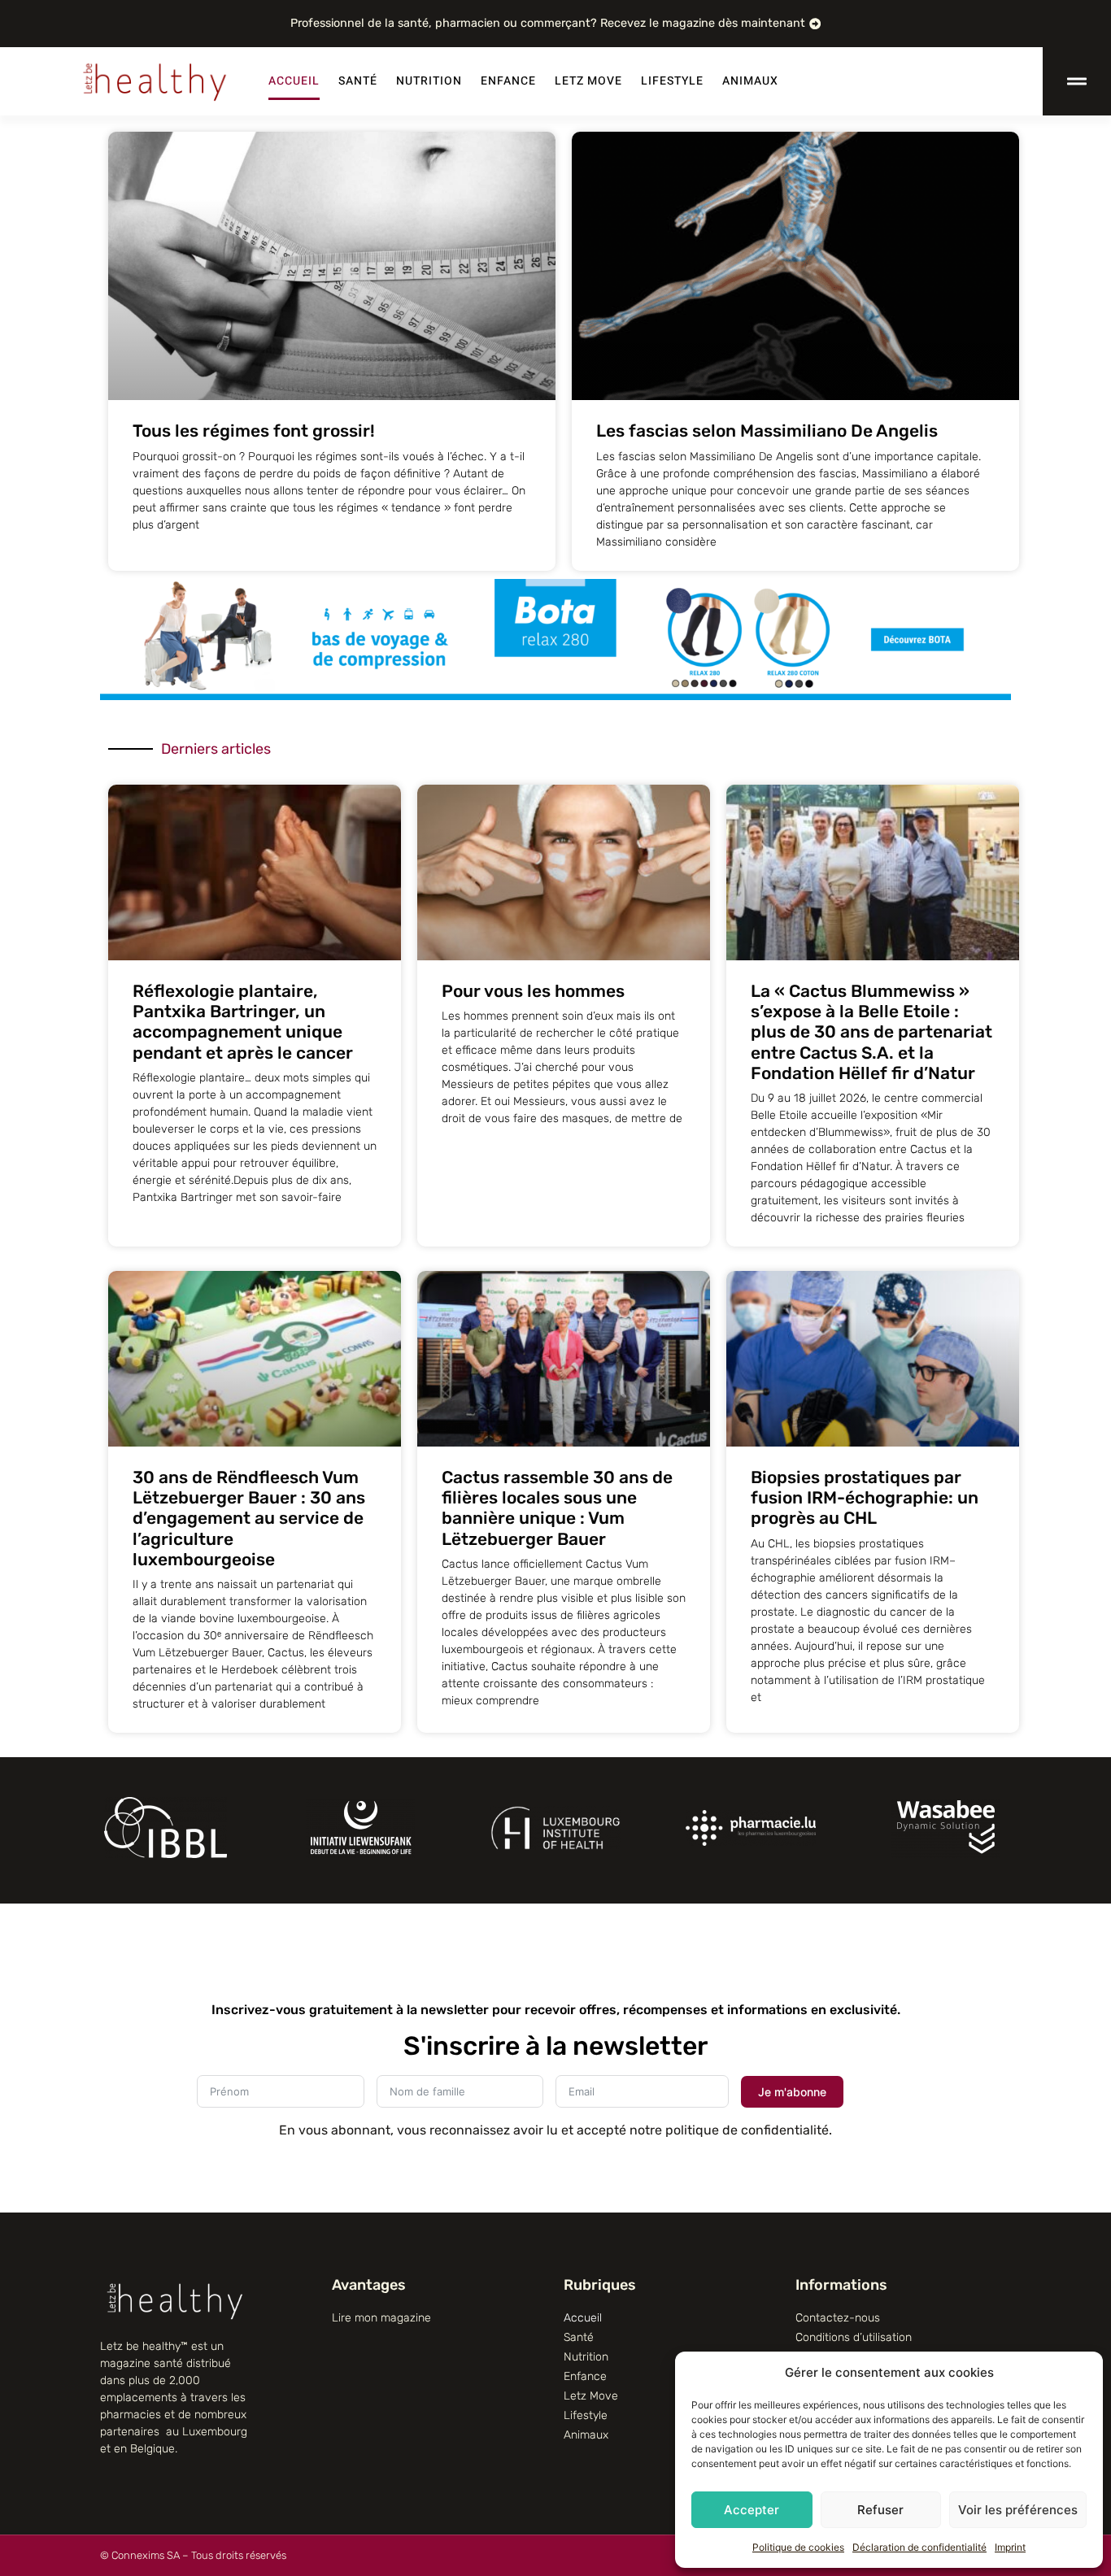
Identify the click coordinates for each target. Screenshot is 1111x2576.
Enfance (508, 81)
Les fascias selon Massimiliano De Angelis (767, 431)
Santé (358, 81)
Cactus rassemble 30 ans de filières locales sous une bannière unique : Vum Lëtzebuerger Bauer (557, 1508)
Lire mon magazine (381, 2318)
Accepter (752, 2510)
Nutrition (429, 81)
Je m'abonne (792, 2092)
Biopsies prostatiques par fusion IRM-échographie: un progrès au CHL (865, 1497)
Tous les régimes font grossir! (254, 431)
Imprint (1010, 2547)
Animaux (750, 81)
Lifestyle (672, 81)
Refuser (880, 2510)
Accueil (294, 81)
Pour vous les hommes (533, 991)
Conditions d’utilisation (854, 2337)
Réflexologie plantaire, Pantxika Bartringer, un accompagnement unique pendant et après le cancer (243, 1022)
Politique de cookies (798, 2547)
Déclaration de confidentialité (919, 2547)
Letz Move (588, 81)
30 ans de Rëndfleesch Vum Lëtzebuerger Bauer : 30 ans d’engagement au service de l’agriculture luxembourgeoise (249, 1518)
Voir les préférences (1018, 2510)
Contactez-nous (838, 2318)
